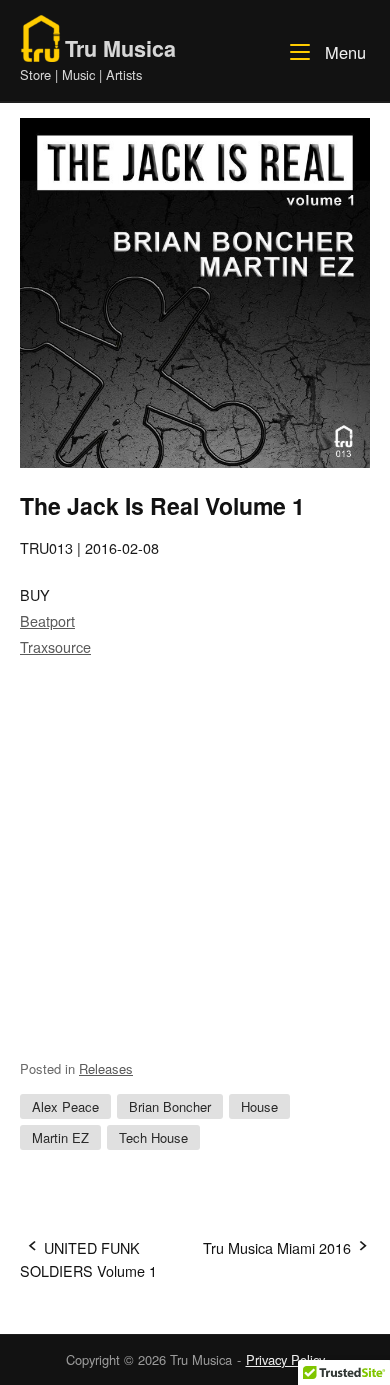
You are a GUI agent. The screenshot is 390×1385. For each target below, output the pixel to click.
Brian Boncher (170, 1106)
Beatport (47, 620)
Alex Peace (65, 1106)
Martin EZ (60, 1137)
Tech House (153, 1137)
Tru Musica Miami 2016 (277, 1247)
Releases (106, 1068)
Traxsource (55, 646)
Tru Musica (120, 48)
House (259, 1106)
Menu (343, 51)
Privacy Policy (285, 1359)
